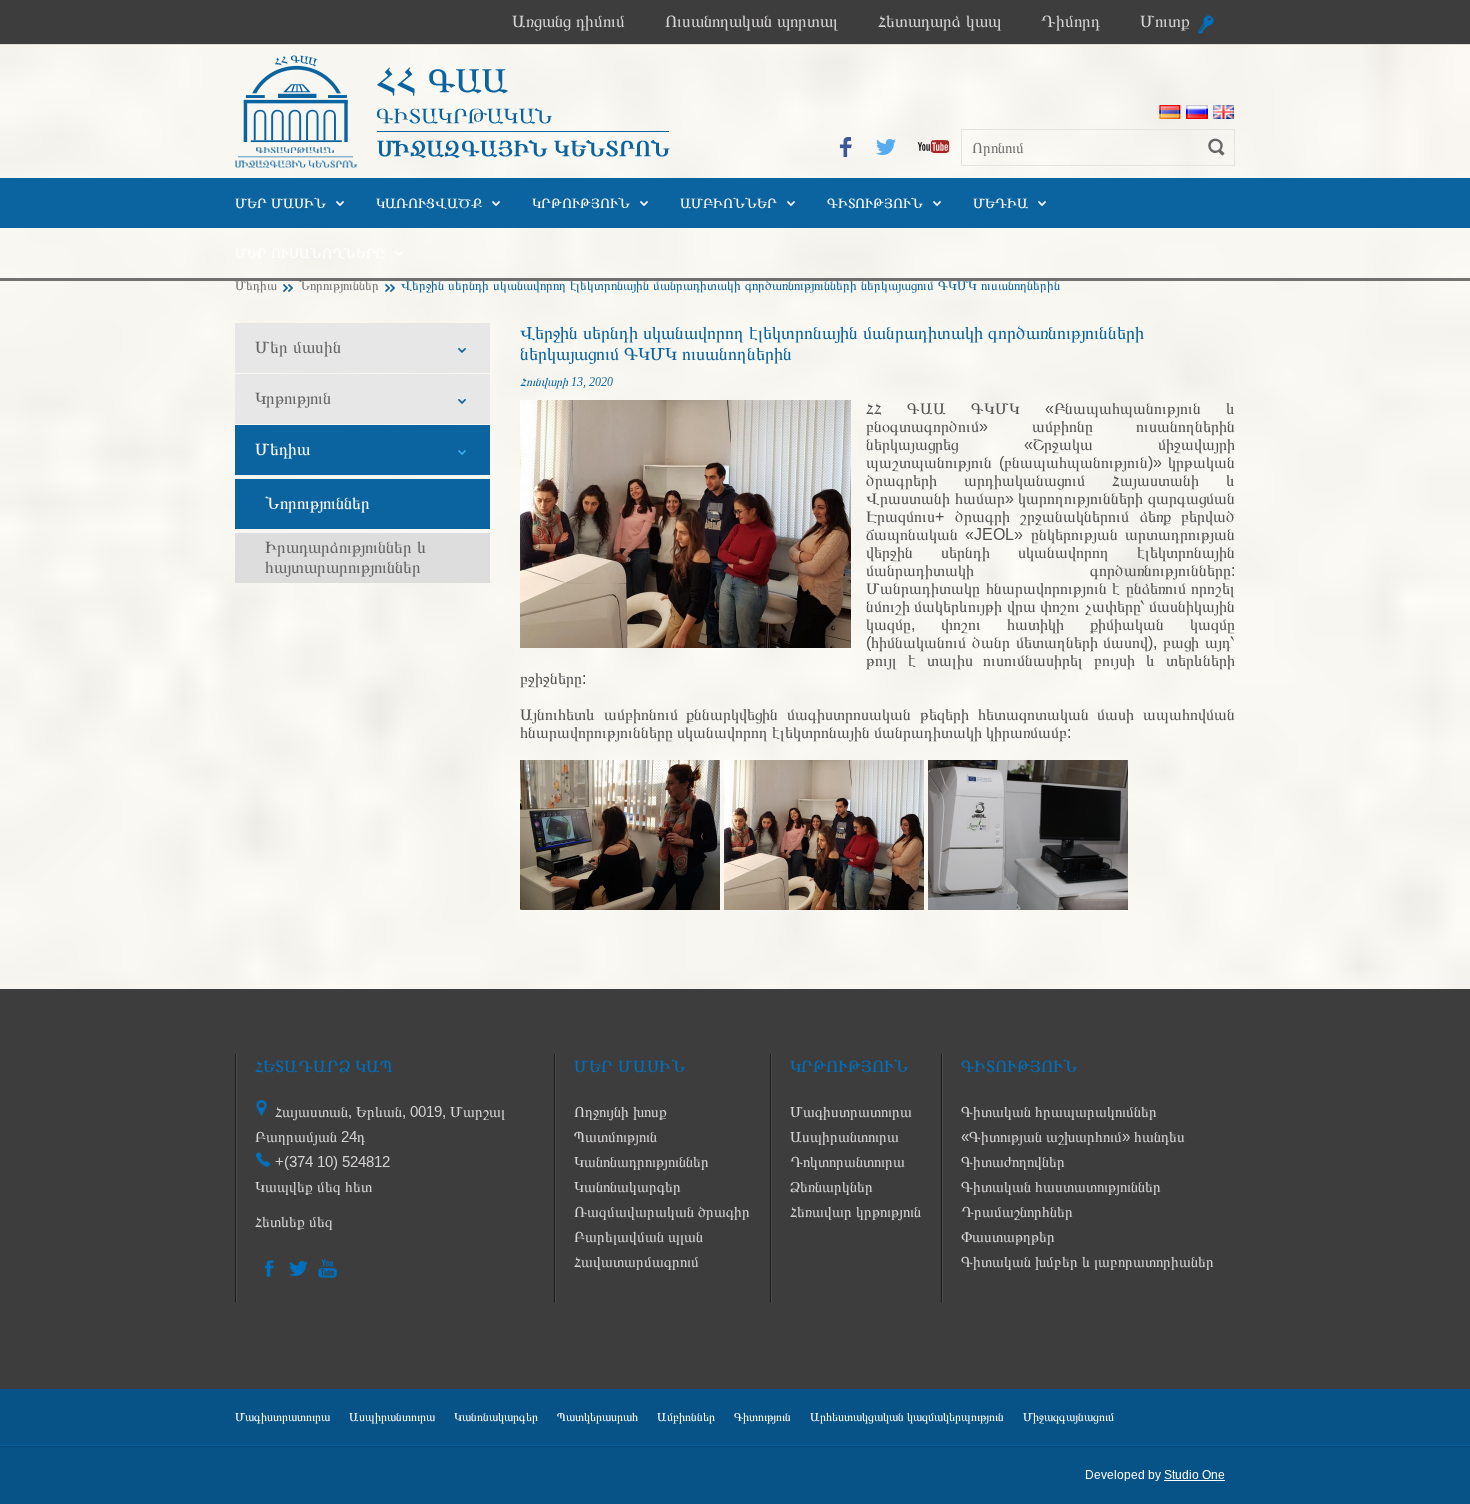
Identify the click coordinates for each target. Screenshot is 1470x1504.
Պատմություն (615, 1136)
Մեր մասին (280, 203)
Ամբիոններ (728, 203)
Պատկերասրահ (597, 1417)
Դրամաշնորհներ (1017, 1211)
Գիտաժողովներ (1013, 1161)
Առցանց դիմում (568, 21)
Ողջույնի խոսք (620, 1111)
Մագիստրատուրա (851, 1111)
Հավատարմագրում (636, 1261)
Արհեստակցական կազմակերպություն (907, 1417)
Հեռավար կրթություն (855, 1211)
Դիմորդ (1070, 21)
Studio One (1194, 1475)
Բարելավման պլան (638, 1236)
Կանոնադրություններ (641, 1161)
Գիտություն (875, 203)
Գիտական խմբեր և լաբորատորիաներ (1087, 1261)
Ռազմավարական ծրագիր (662, 1211)
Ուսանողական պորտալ (751, 21)
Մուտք (1165, 21)
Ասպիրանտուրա (844, 1136)
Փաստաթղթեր (1008, 1236)
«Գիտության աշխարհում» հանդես (1073, 1136)
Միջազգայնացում (1068, 1417)
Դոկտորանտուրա (847, 1161)
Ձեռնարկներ (831, 1186)
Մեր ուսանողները (310, 253)
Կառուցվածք (429, 203)
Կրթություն (581, 203)
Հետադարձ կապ (939, 21)
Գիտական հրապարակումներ (1059, 1111)
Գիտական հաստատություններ (1061, 1186)
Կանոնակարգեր (627, 1186)
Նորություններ (339, 285)
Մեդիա (1000, 203)
